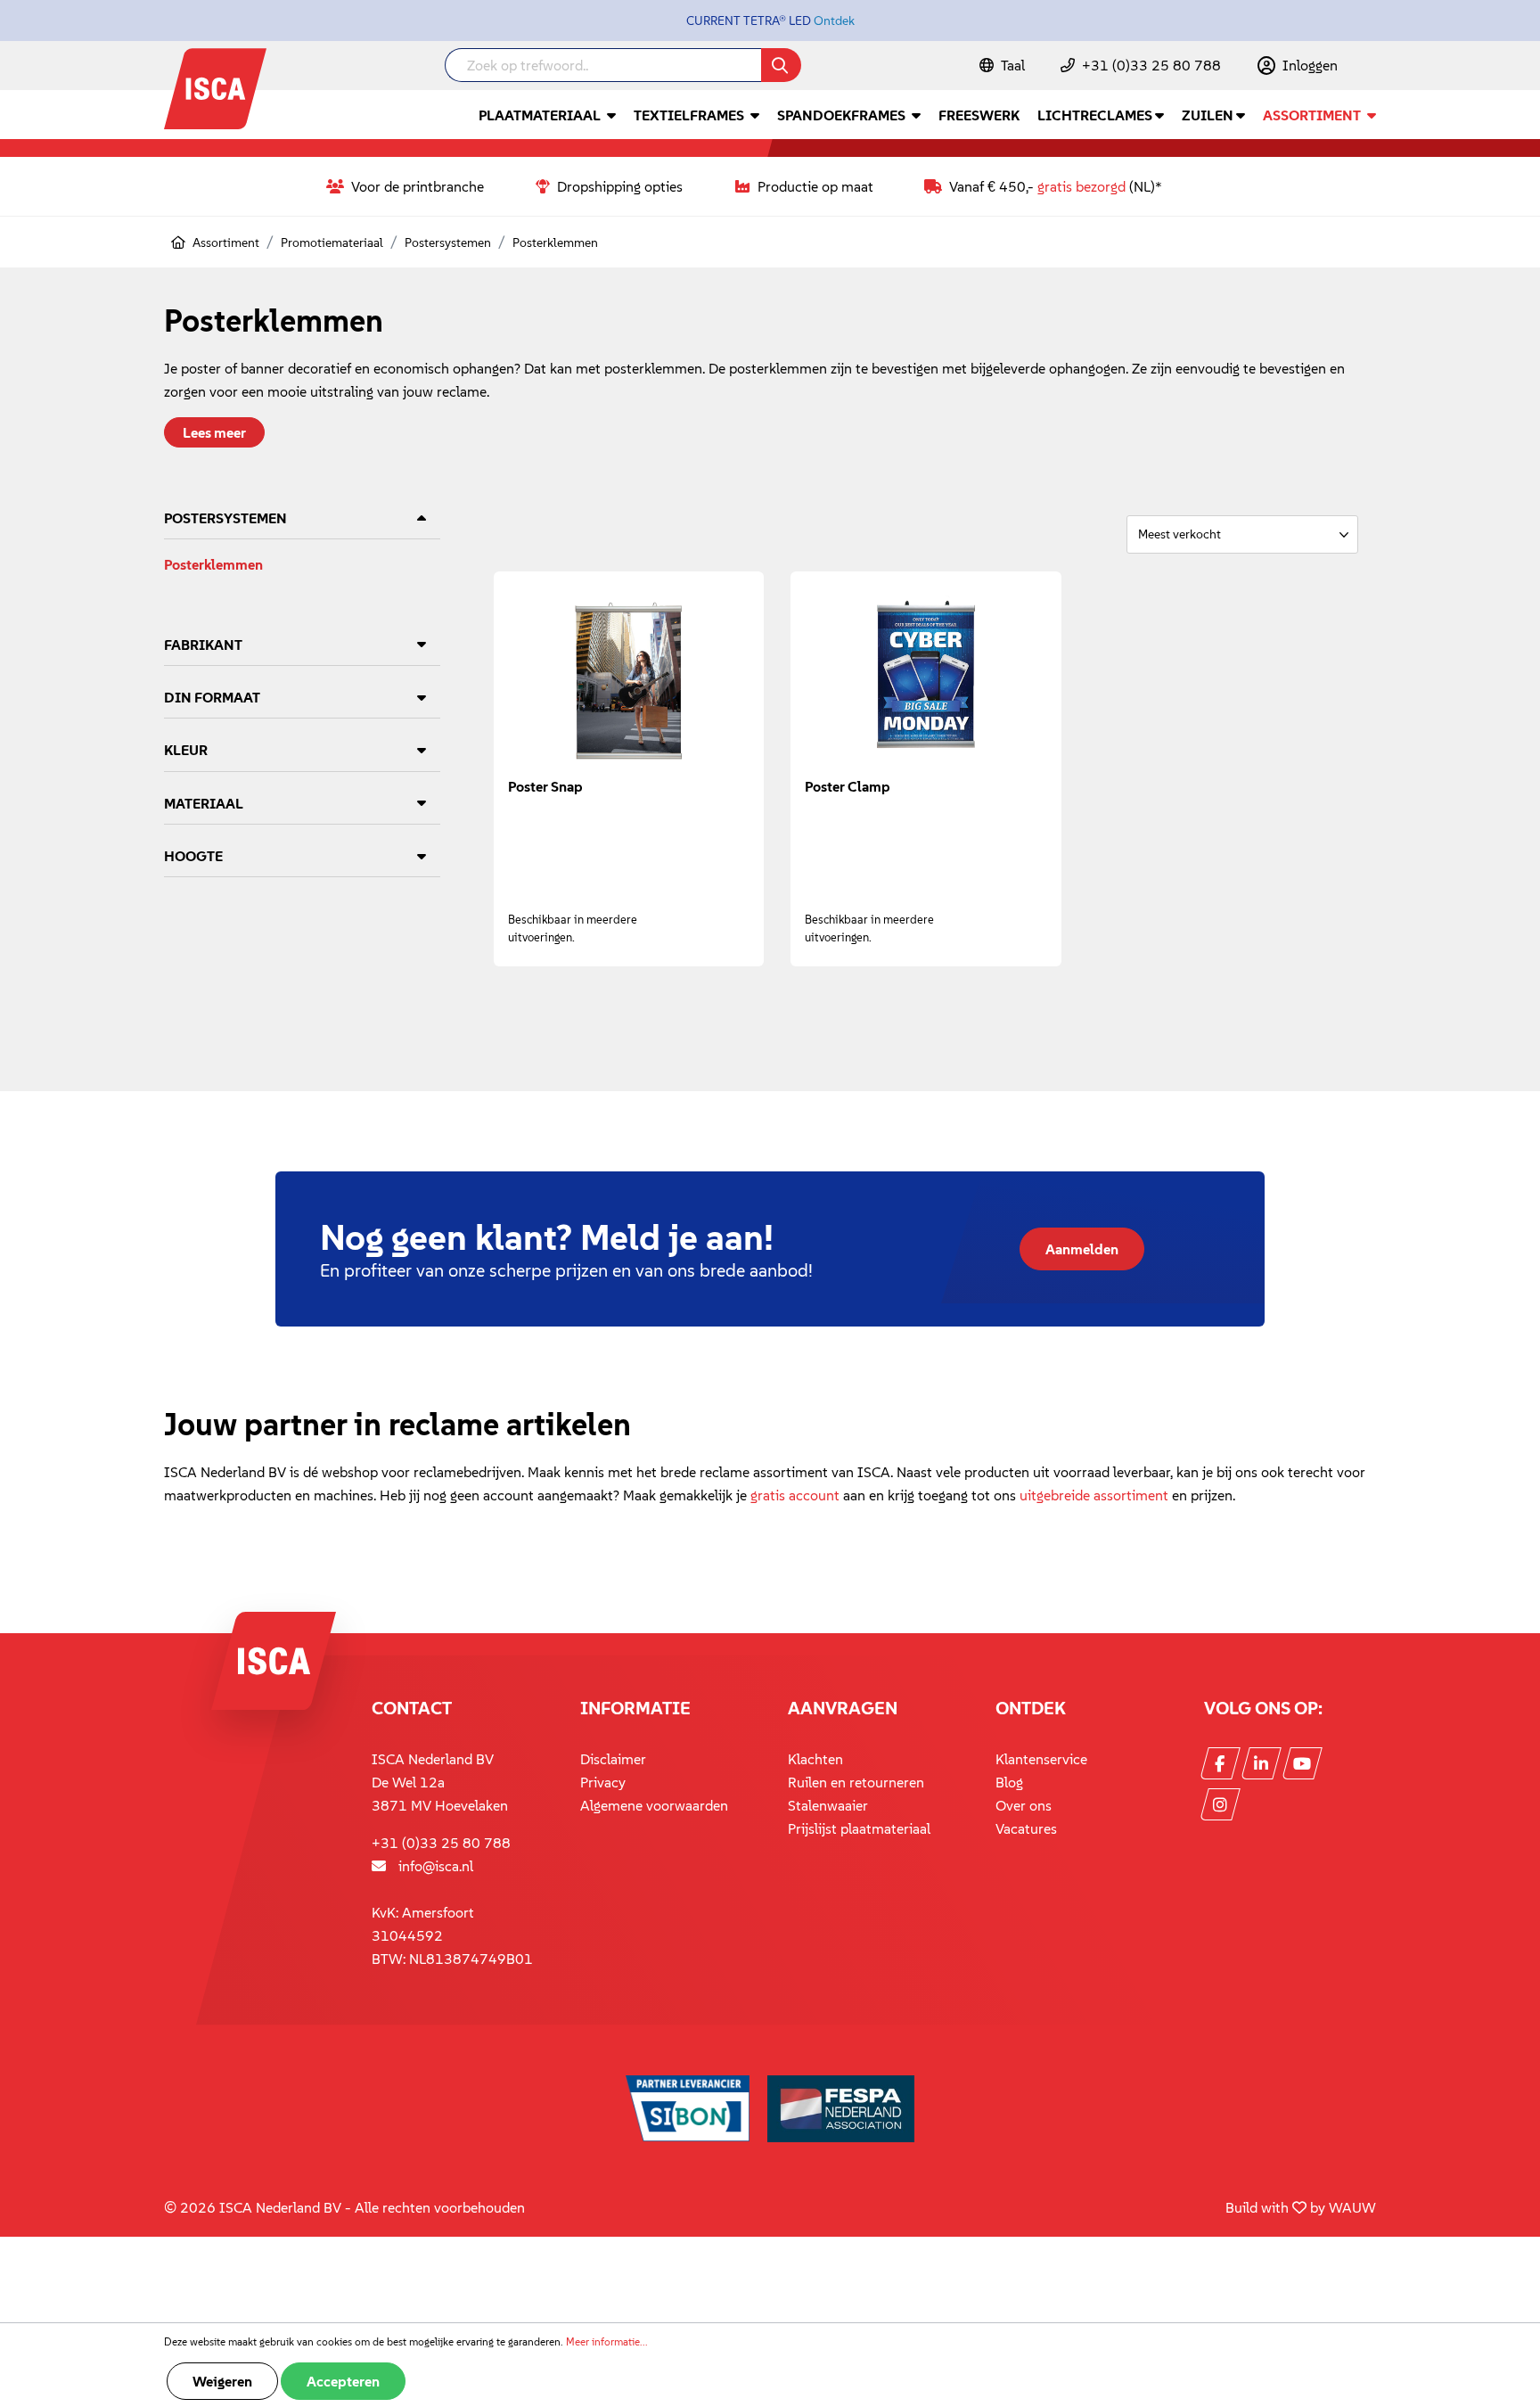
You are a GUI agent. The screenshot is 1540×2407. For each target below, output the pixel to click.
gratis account (795, 1495)
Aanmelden (1082, 1249)
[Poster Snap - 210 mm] (629, 675)
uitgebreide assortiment (1094, 1495)
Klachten (815, 1759)
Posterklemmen (213, 564)
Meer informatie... (607, 2341)
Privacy (603, 1782)
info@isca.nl (436, 1866)
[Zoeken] (781, 65)
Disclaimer (613, 1759)
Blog (1009, 1782)
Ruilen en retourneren (856, 1782)
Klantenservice (1041, 1759)
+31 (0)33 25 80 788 (1151, 65)
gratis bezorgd (1081, 186)
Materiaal (204, 803)
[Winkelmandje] (1375, 67)
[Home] (178, 242)
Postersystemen (225, 518)
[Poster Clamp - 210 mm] (926, 675)
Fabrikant (203, 645)
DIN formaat (212, 697)
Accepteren (343, 2381)
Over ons (1024, 1805)
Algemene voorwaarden (654, 1805)
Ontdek (834, 21)
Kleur (186, 750)
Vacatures (1026, 1828)
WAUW (1352, 2207)
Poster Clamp (848, 786)
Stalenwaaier (828, 1805)
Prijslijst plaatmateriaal (859, 1828)
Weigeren (222, 2381)
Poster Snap (545, 786)
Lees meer (214, 432)
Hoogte (193, 856)
